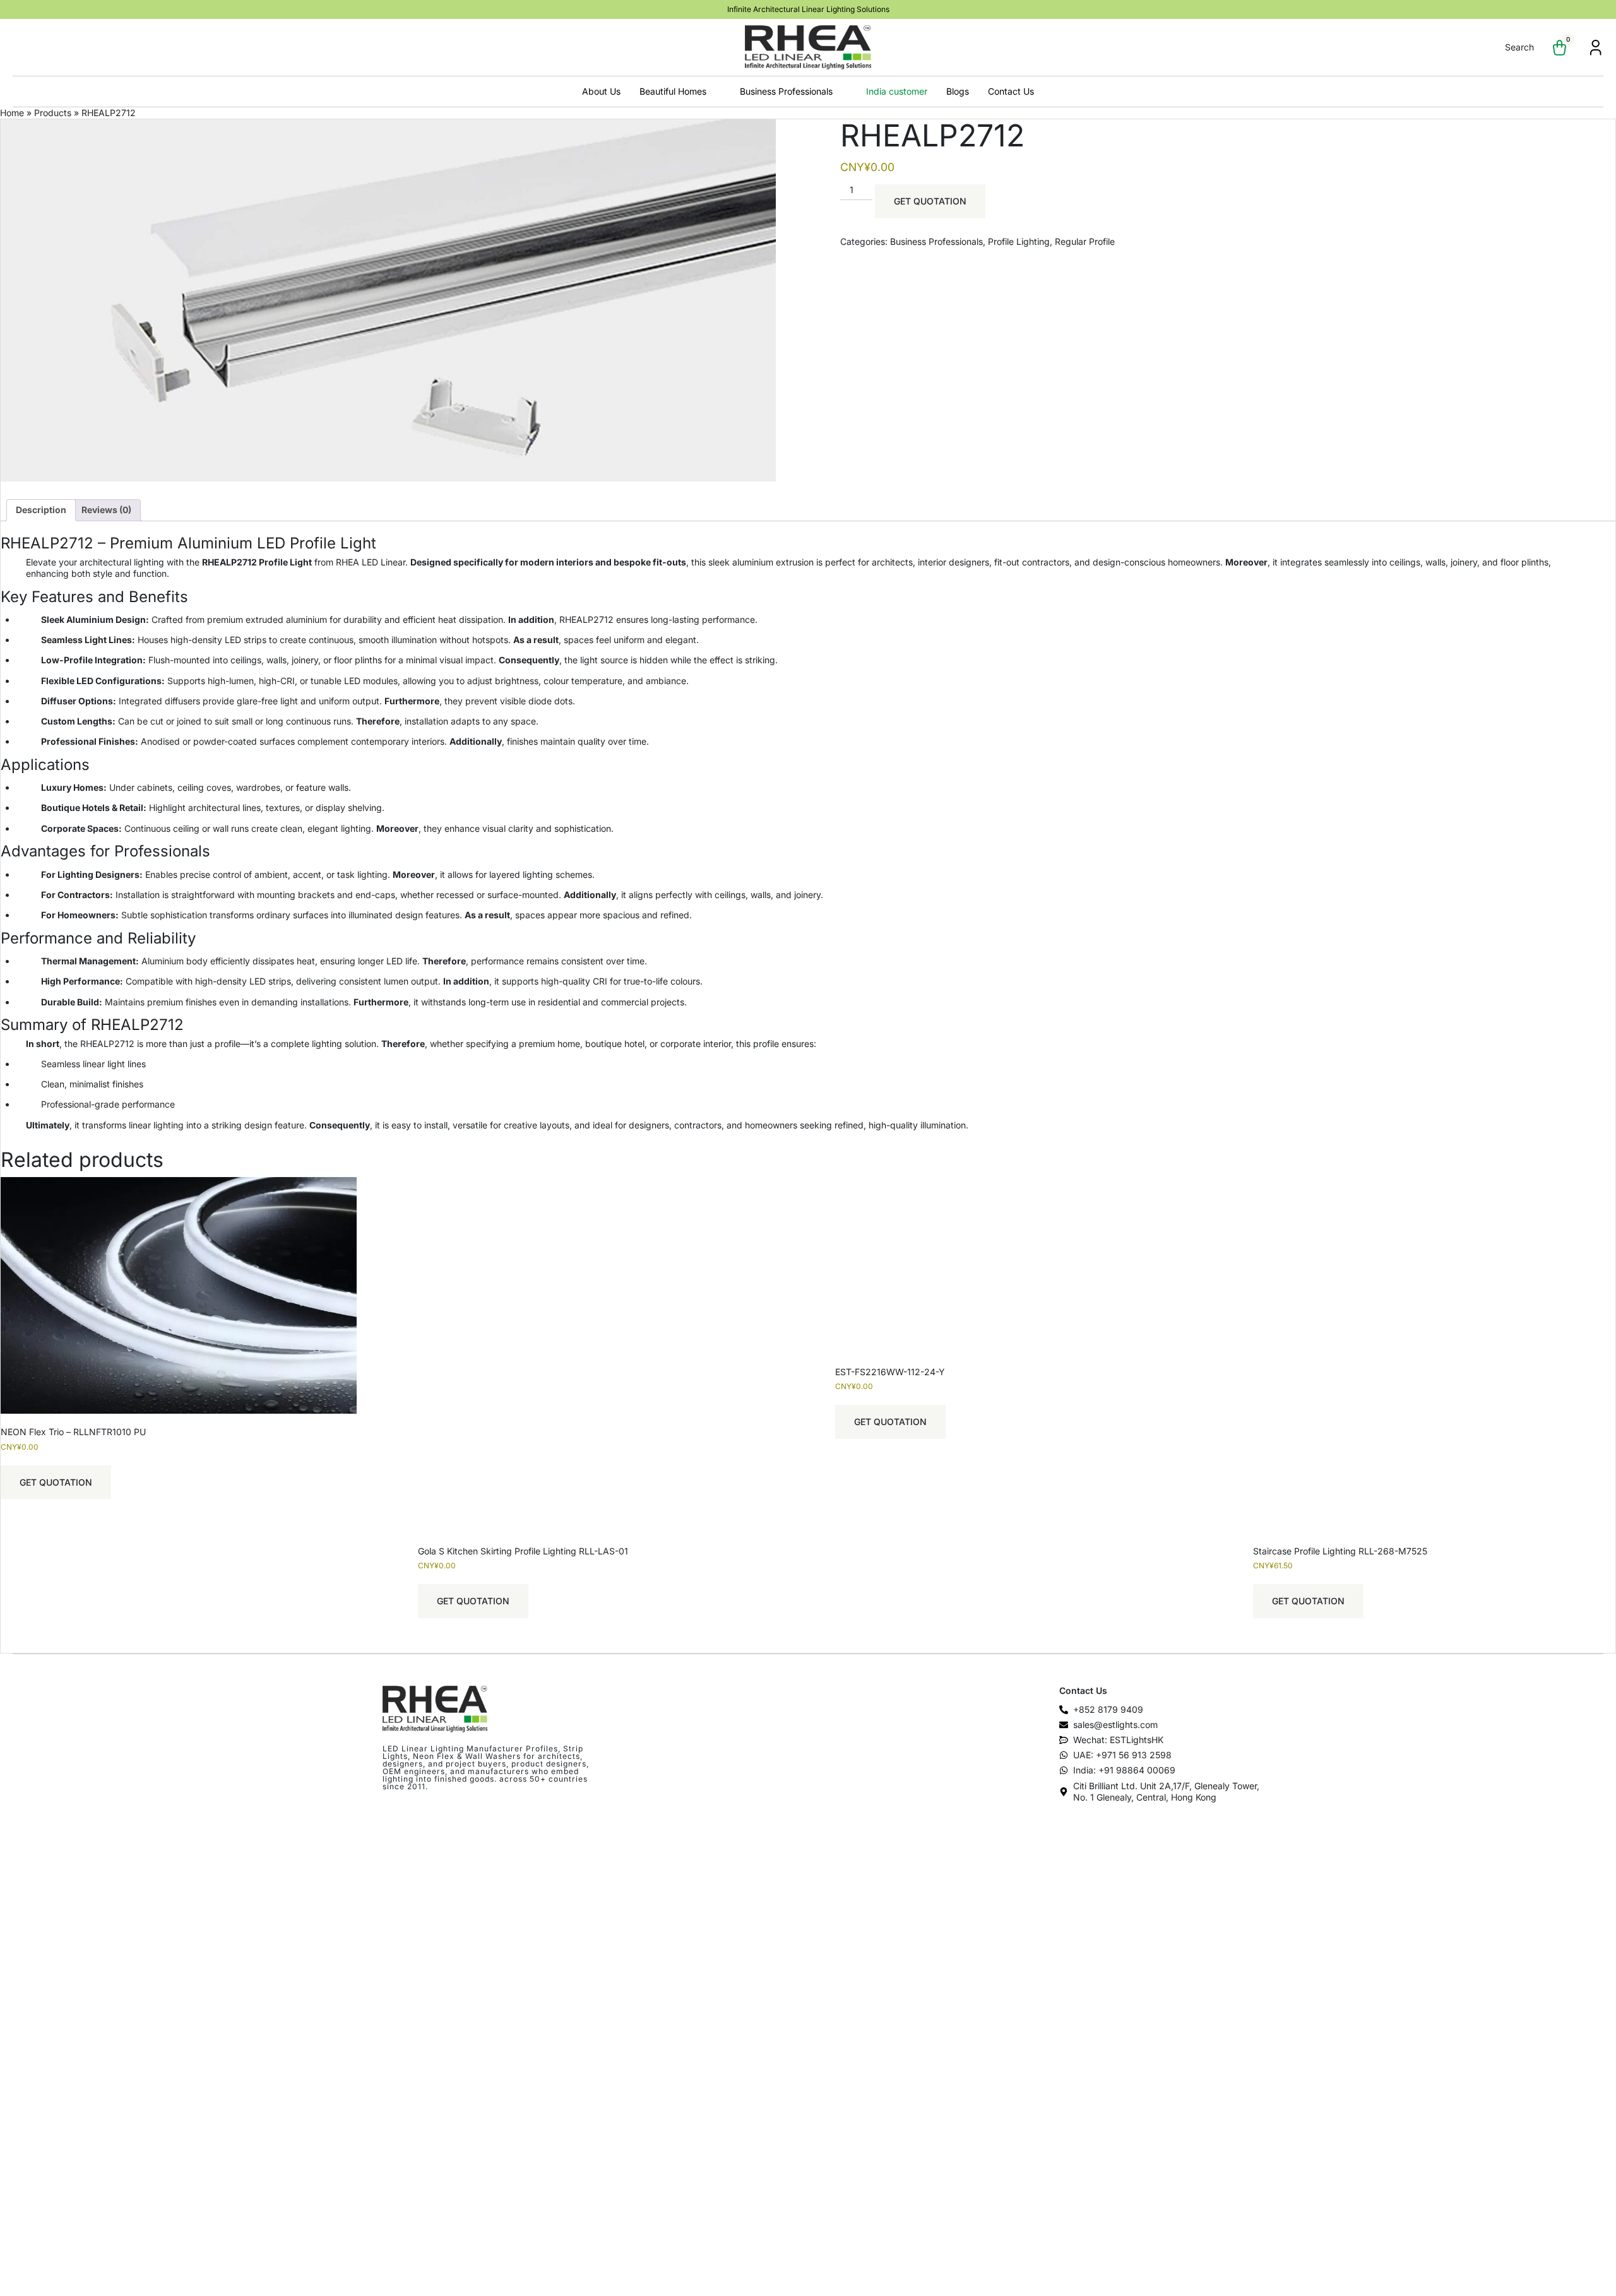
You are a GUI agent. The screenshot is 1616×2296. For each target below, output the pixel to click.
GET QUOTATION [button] (56, 1482)
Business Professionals (786, 91)
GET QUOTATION (930, 201)
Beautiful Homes (673, 91)
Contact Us (1011, 91)
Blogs (958, 91)
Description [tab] (41, 510)
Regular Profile (1085, 241)
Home (12, 113)
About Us (601, 91)
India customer (897, 91)
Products (53, 113)
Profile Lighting (1019, 241)
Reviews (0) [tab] (106, 510)
